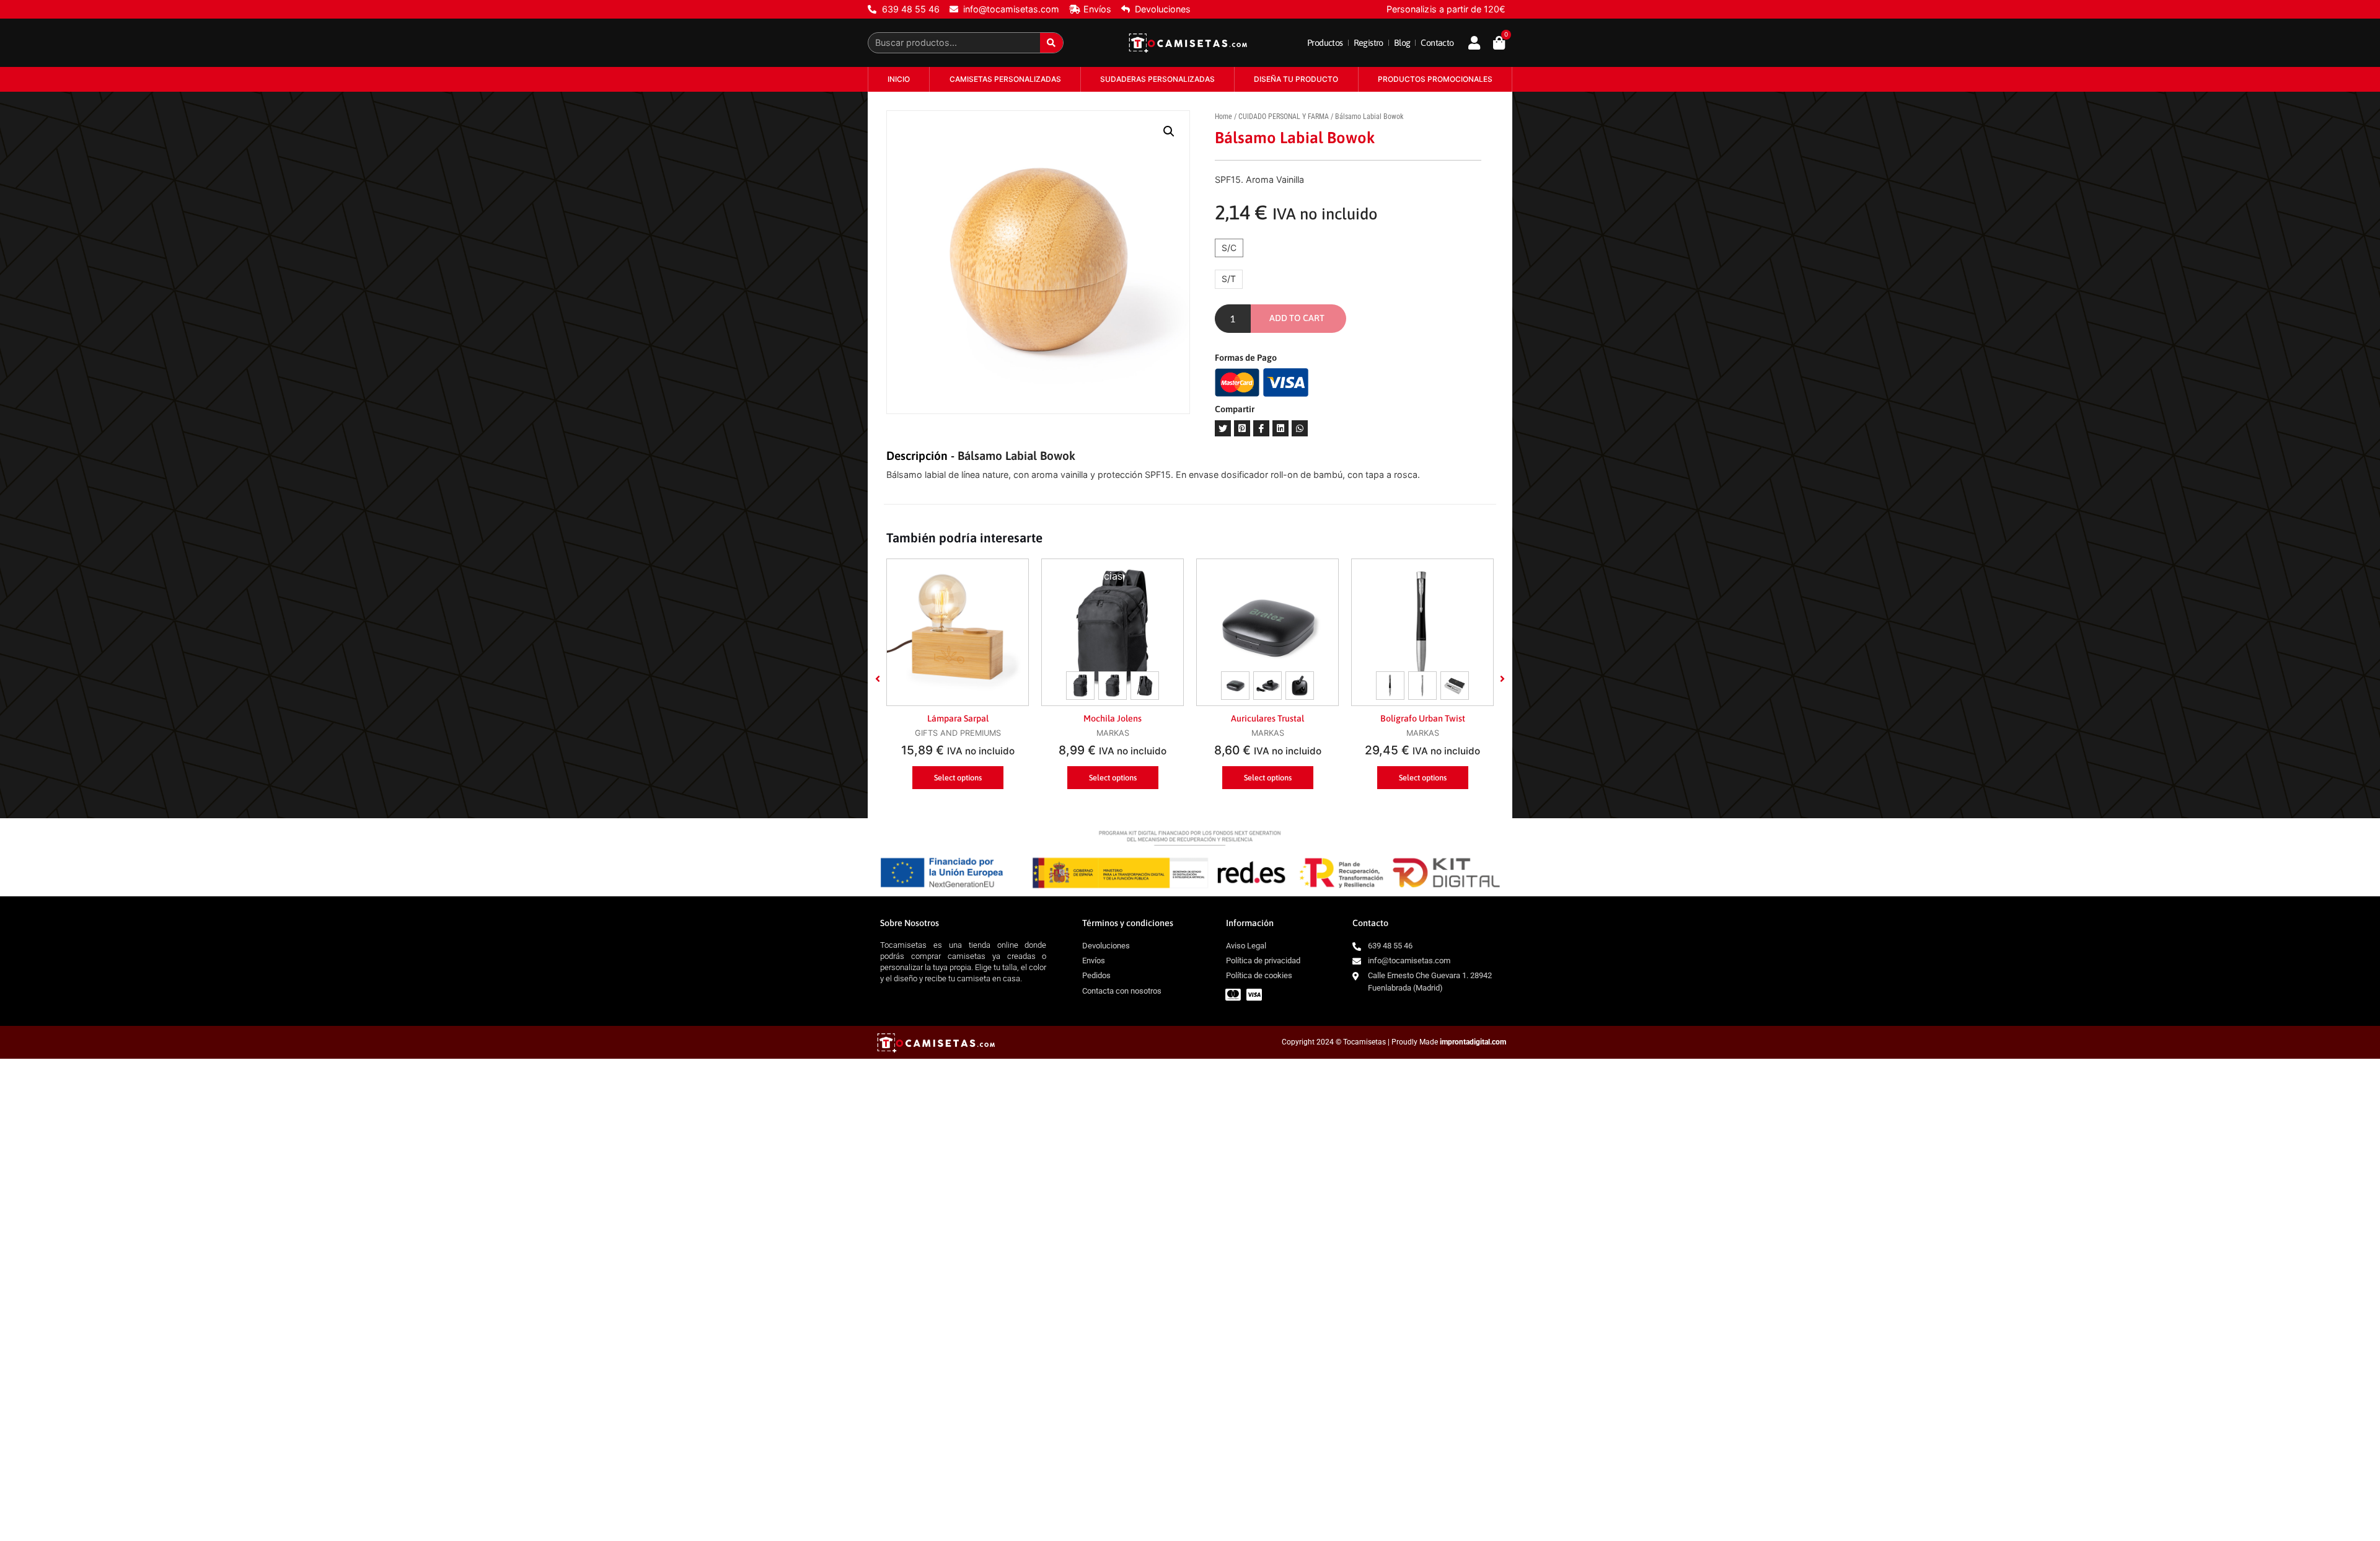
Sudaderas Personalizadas (1157, 79)
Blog (1402, 43)
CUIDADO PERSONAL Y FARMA (1284, 117)
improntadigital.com (1473, 1042)
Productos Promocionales (1435, 79)
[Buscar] (1051, 43)
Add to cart (1297, 318)
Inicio (899, 79)
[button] (878, 679)
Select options (958, 778)
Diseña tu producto (1296, 79)
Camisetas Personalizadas (1005, 79)
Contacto (1437, 43)
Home (1223, 117)
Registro (1368, 43)
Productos (1325, 43)
